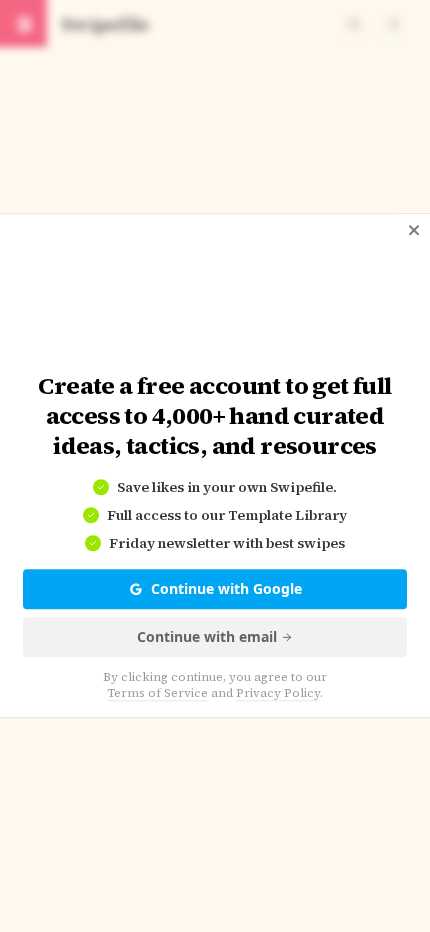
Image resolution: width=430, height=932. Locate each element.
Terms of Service (157, 694)
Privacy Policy (278, 694)
